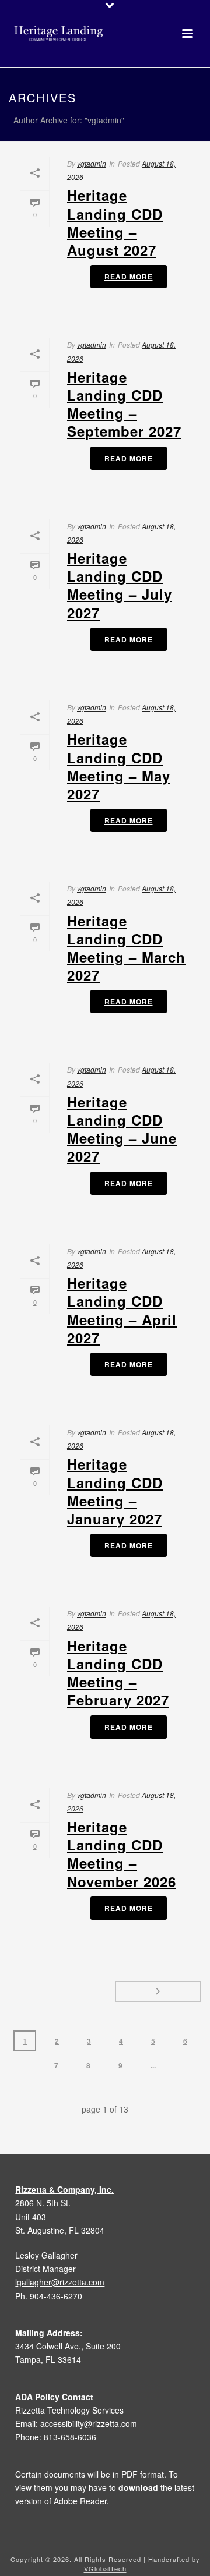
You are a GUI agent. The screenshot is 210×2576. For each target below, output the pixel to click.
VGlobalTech (105, 2568)
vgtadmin (92, 163)
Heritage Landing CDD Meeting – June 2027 (122, 1129)
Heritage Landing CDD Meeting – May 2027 (119, 766)
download (138, 2487)
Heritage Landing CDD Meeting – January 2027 (115, 1491)
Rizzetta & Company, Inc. (64, 2189)
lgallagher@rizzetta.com (60, 2282)
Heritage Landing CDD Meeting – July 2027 (120, 585)
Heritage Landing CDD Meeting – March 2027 (126, 948)
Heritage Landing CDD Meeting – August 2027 (115, 222)
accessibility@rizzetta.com (89, 2423)
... (153, 2065)
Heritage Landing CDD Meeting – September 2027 (124, 404)
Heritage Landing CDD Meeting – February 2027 (118, 1673)
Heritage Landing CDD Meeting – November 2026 (122, 1854)
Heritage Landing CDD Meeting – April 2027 (122, 1310)
